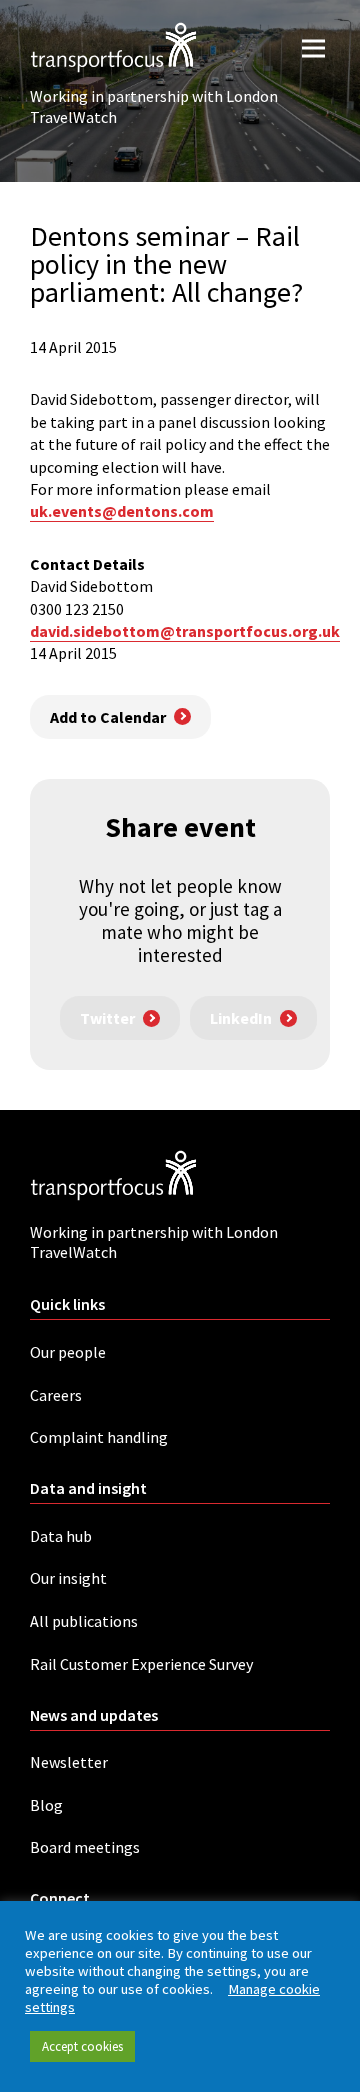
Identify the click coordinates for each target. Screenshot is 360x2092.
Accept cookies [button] (82, 2046)
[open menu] (313, 47)
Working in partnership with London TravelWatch (154, 106)
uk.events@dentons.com (122, 511)
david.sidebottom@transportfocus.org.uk (185, 631)
